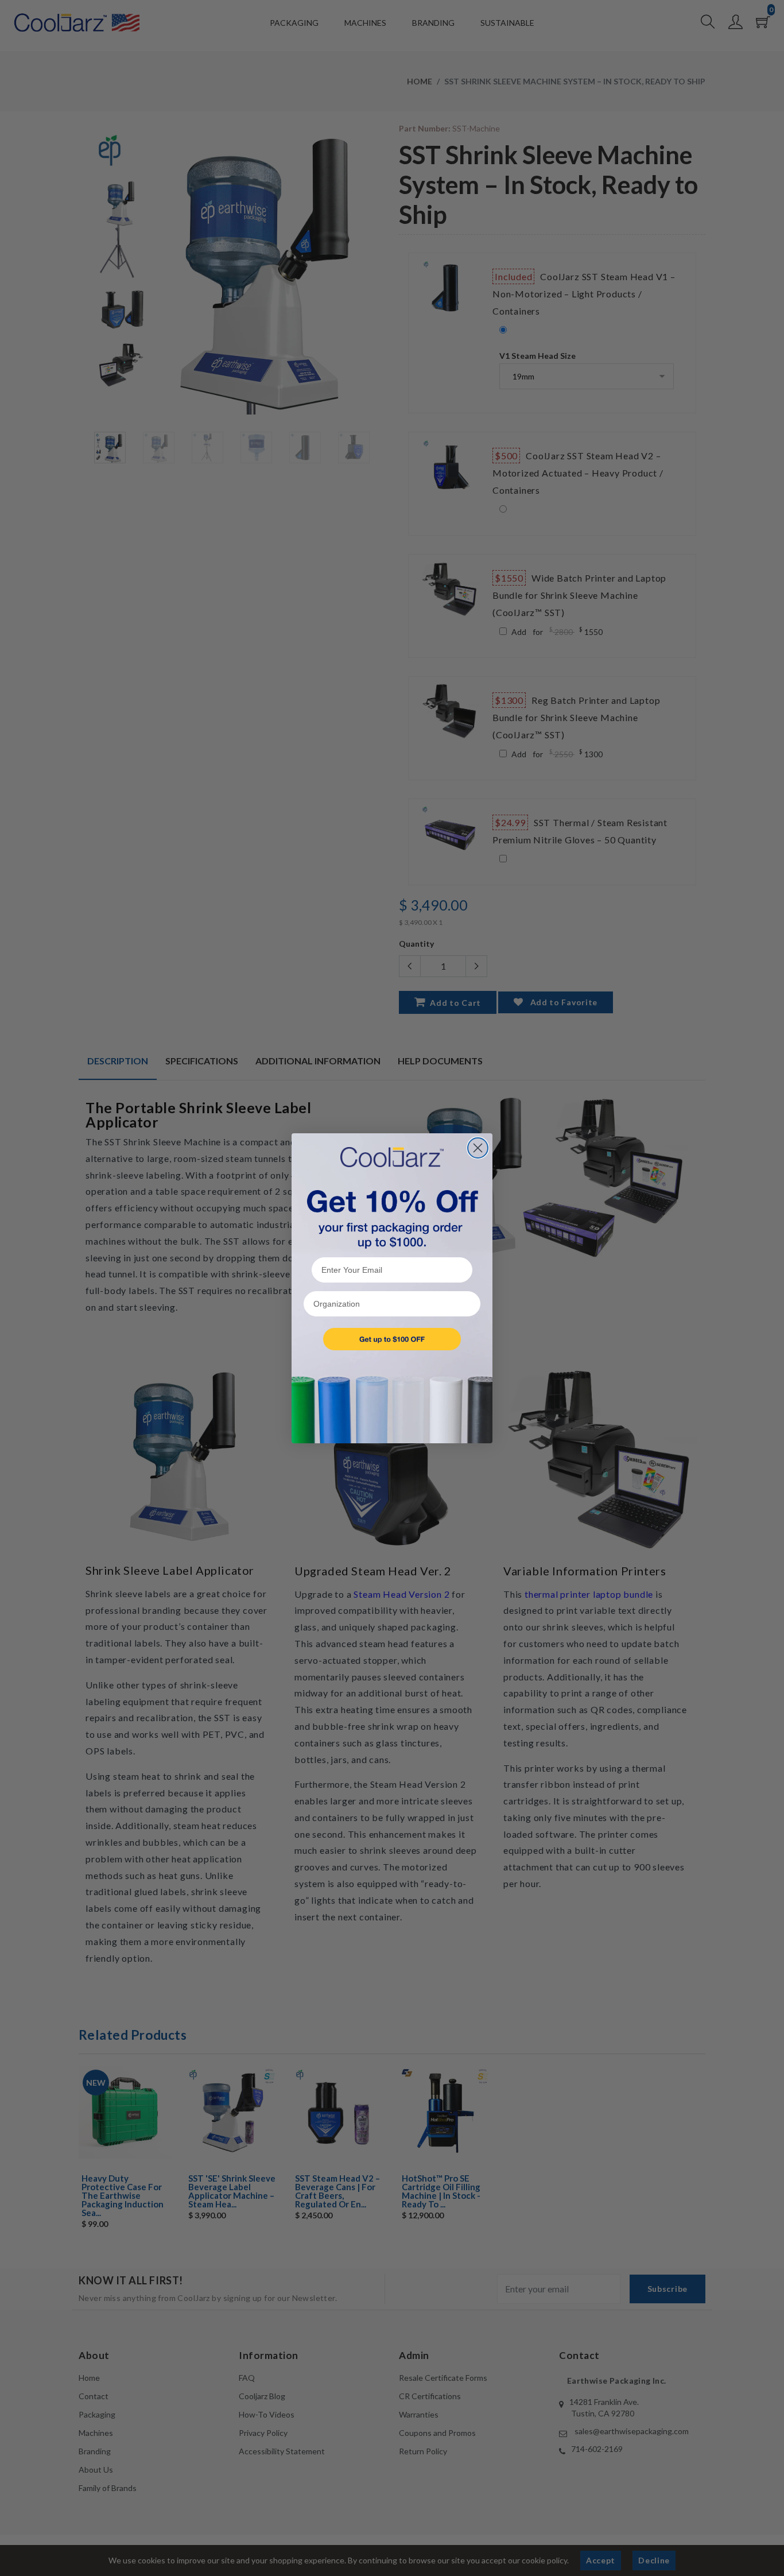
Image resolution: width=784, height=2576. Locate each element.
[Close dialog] (478, 1148)
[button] (392, 1339)
